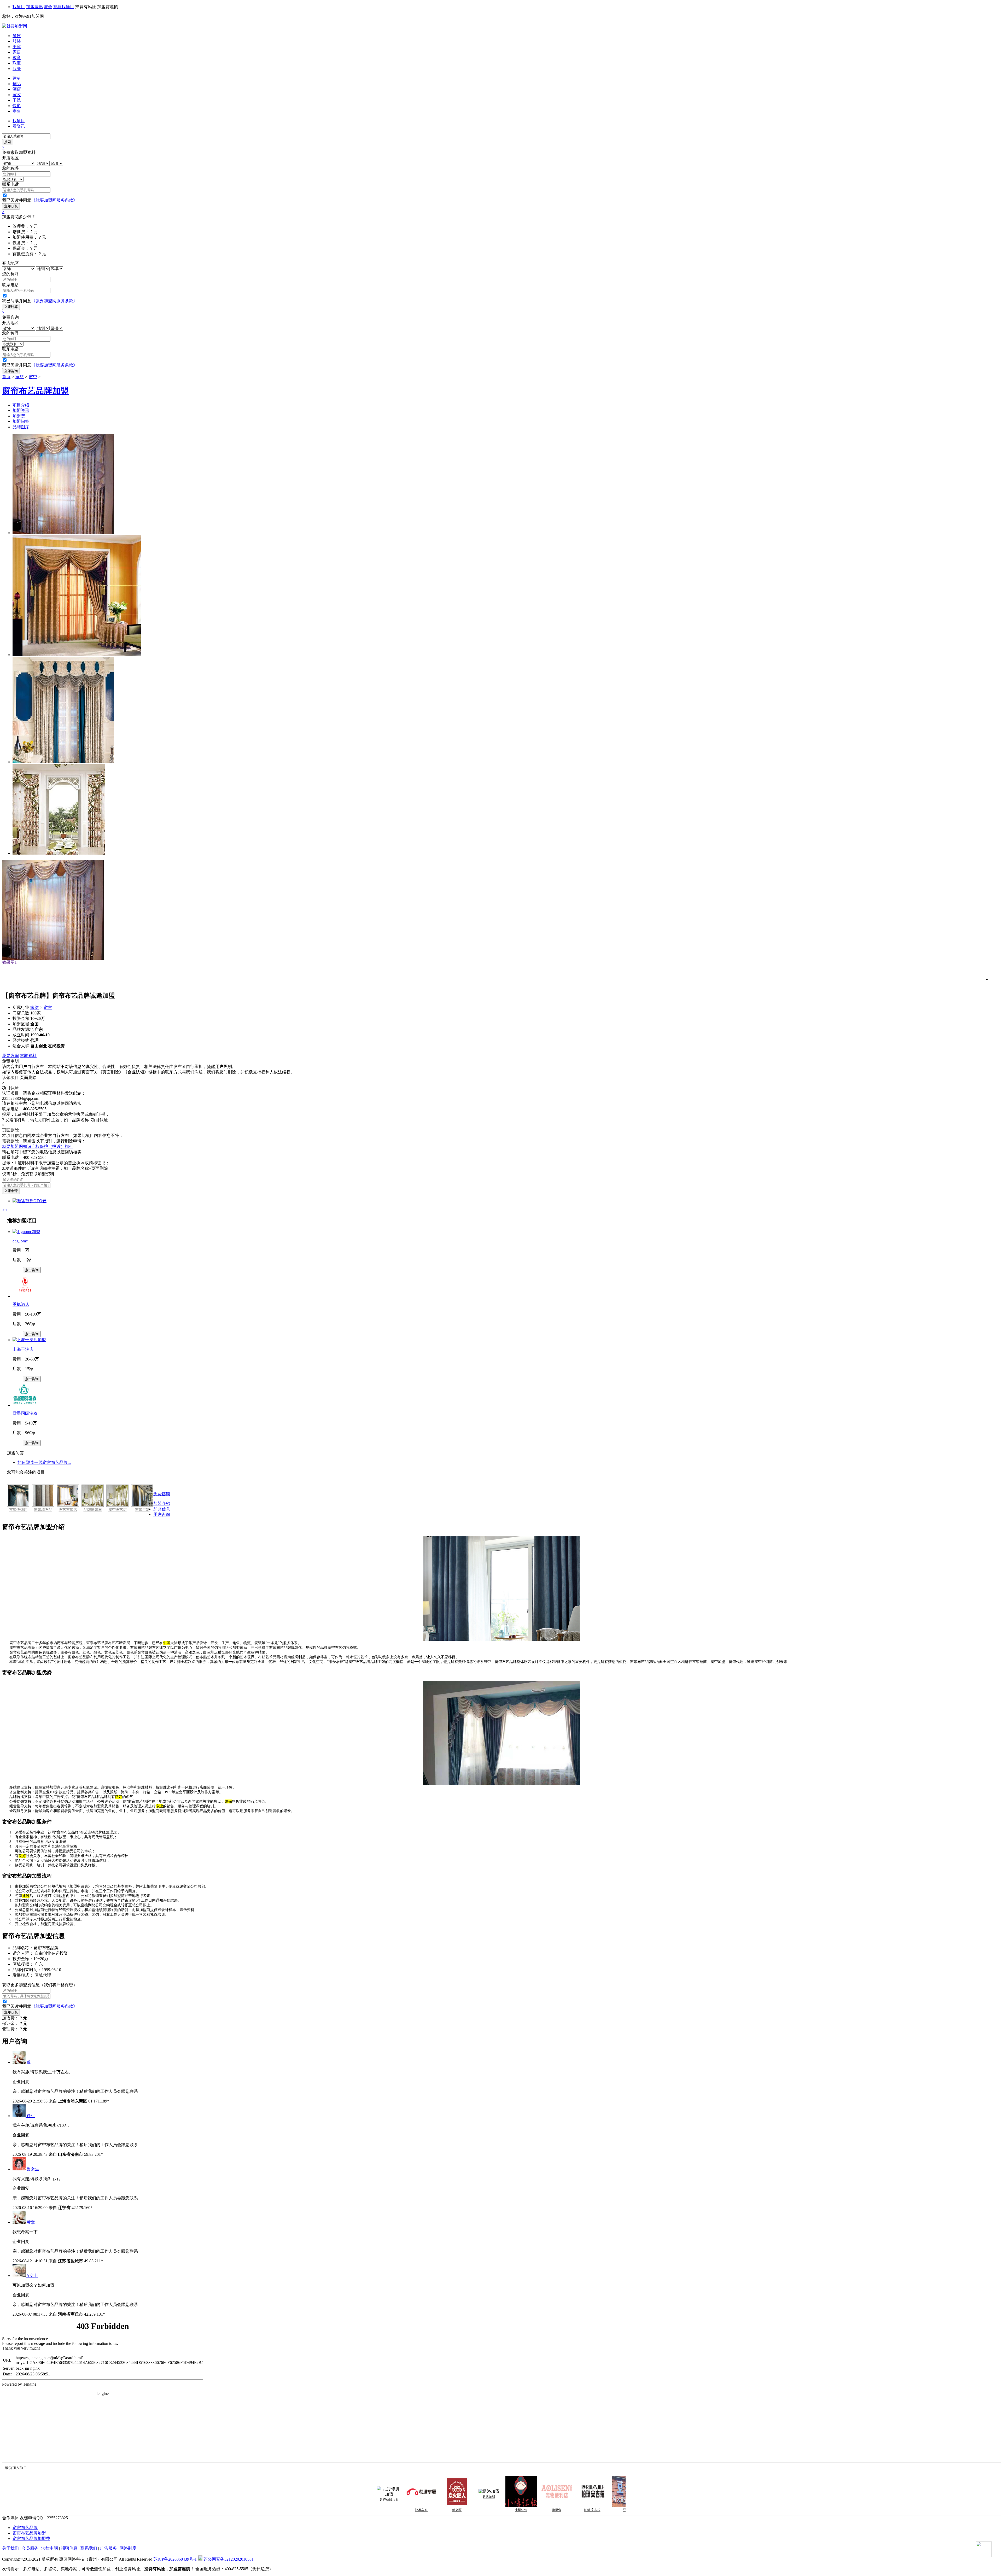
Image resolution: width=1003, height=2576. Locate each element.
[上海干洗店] (29, 1340)
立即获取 (11, 206)
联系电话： (13, 184)
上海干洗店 (23, 1349)
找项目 (19, 7)
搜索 (8, 142)
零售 (17, 111)
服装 (17, 41)
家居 (17, 52)
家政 (17, 95)
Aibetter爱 (593, 2510)
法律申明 (50, 2548)
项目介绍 (21, 405)
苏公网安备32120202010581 (229, 2559)
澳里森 (486, 2510)
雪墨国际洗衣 (25, 1413)
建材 (17, 78)
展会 (48, 7)
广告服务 (108, 2548)
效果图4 (9, 953)
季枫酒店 (21, 1304)
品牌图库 (21, 427)
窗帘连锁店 (18, 1510)
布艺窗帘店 (68, 1510)
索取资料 (28, 1056)
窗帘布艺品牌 (25, 2528)
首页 (6, 377)
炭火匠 (387, 2510)
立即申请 (11, 1191)
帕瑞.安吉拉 (522, 2510)
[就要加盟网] (15, 26)
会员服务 (30, 2548)
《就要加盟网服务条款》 (54, 200)
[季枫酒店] (25, 1296)
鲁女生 (33, 2169)
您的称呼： (13, 168)
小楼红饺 (451, 2510)
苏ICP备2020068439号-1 (175, 2559)
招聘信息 (69, 2548)
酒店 (17, 89)
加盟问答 (21, 421)
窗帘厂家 (142, 1510)
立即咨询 (11, 371)
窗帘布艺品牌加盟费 (31, 2539)
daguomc (20, 1241)
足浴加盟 (419, 2497)
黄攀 (31, 2222)
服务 (17, 69)
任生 (31, 2116)
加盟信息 (162, 1509)
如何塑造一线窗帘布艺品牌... (44, 1462)
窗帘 (33, 377)
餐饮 (17, 36)
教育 (17, 58)
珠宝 (17, 63)
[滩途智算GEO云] (30, 1201)
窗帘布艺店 (118, 1510)
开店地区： (13, 158)
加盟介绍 (162, 1503)
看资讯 (19, 126)
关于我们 (10, 2548)
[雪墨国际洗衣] (25, 1405)
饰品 (17, 84)
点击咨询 (32, 1270)
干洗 (17, 100)
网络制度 (128, 2548)
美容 (17, 47)
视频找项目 (64, 7)
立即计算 (11, 307)
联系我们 (89, 2548)
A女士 (32, 2276)
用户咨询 (162, 1514)
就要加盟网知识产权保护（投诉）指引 (38, 1146)
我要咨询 (10, 1056)
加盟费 (19, 416)
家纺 (20, 377)
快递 (17, 106)
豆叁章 (557, 2510)
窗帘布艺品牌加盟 (29, 2533)
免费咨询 (162, 1494)
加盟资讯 (34, 7)
